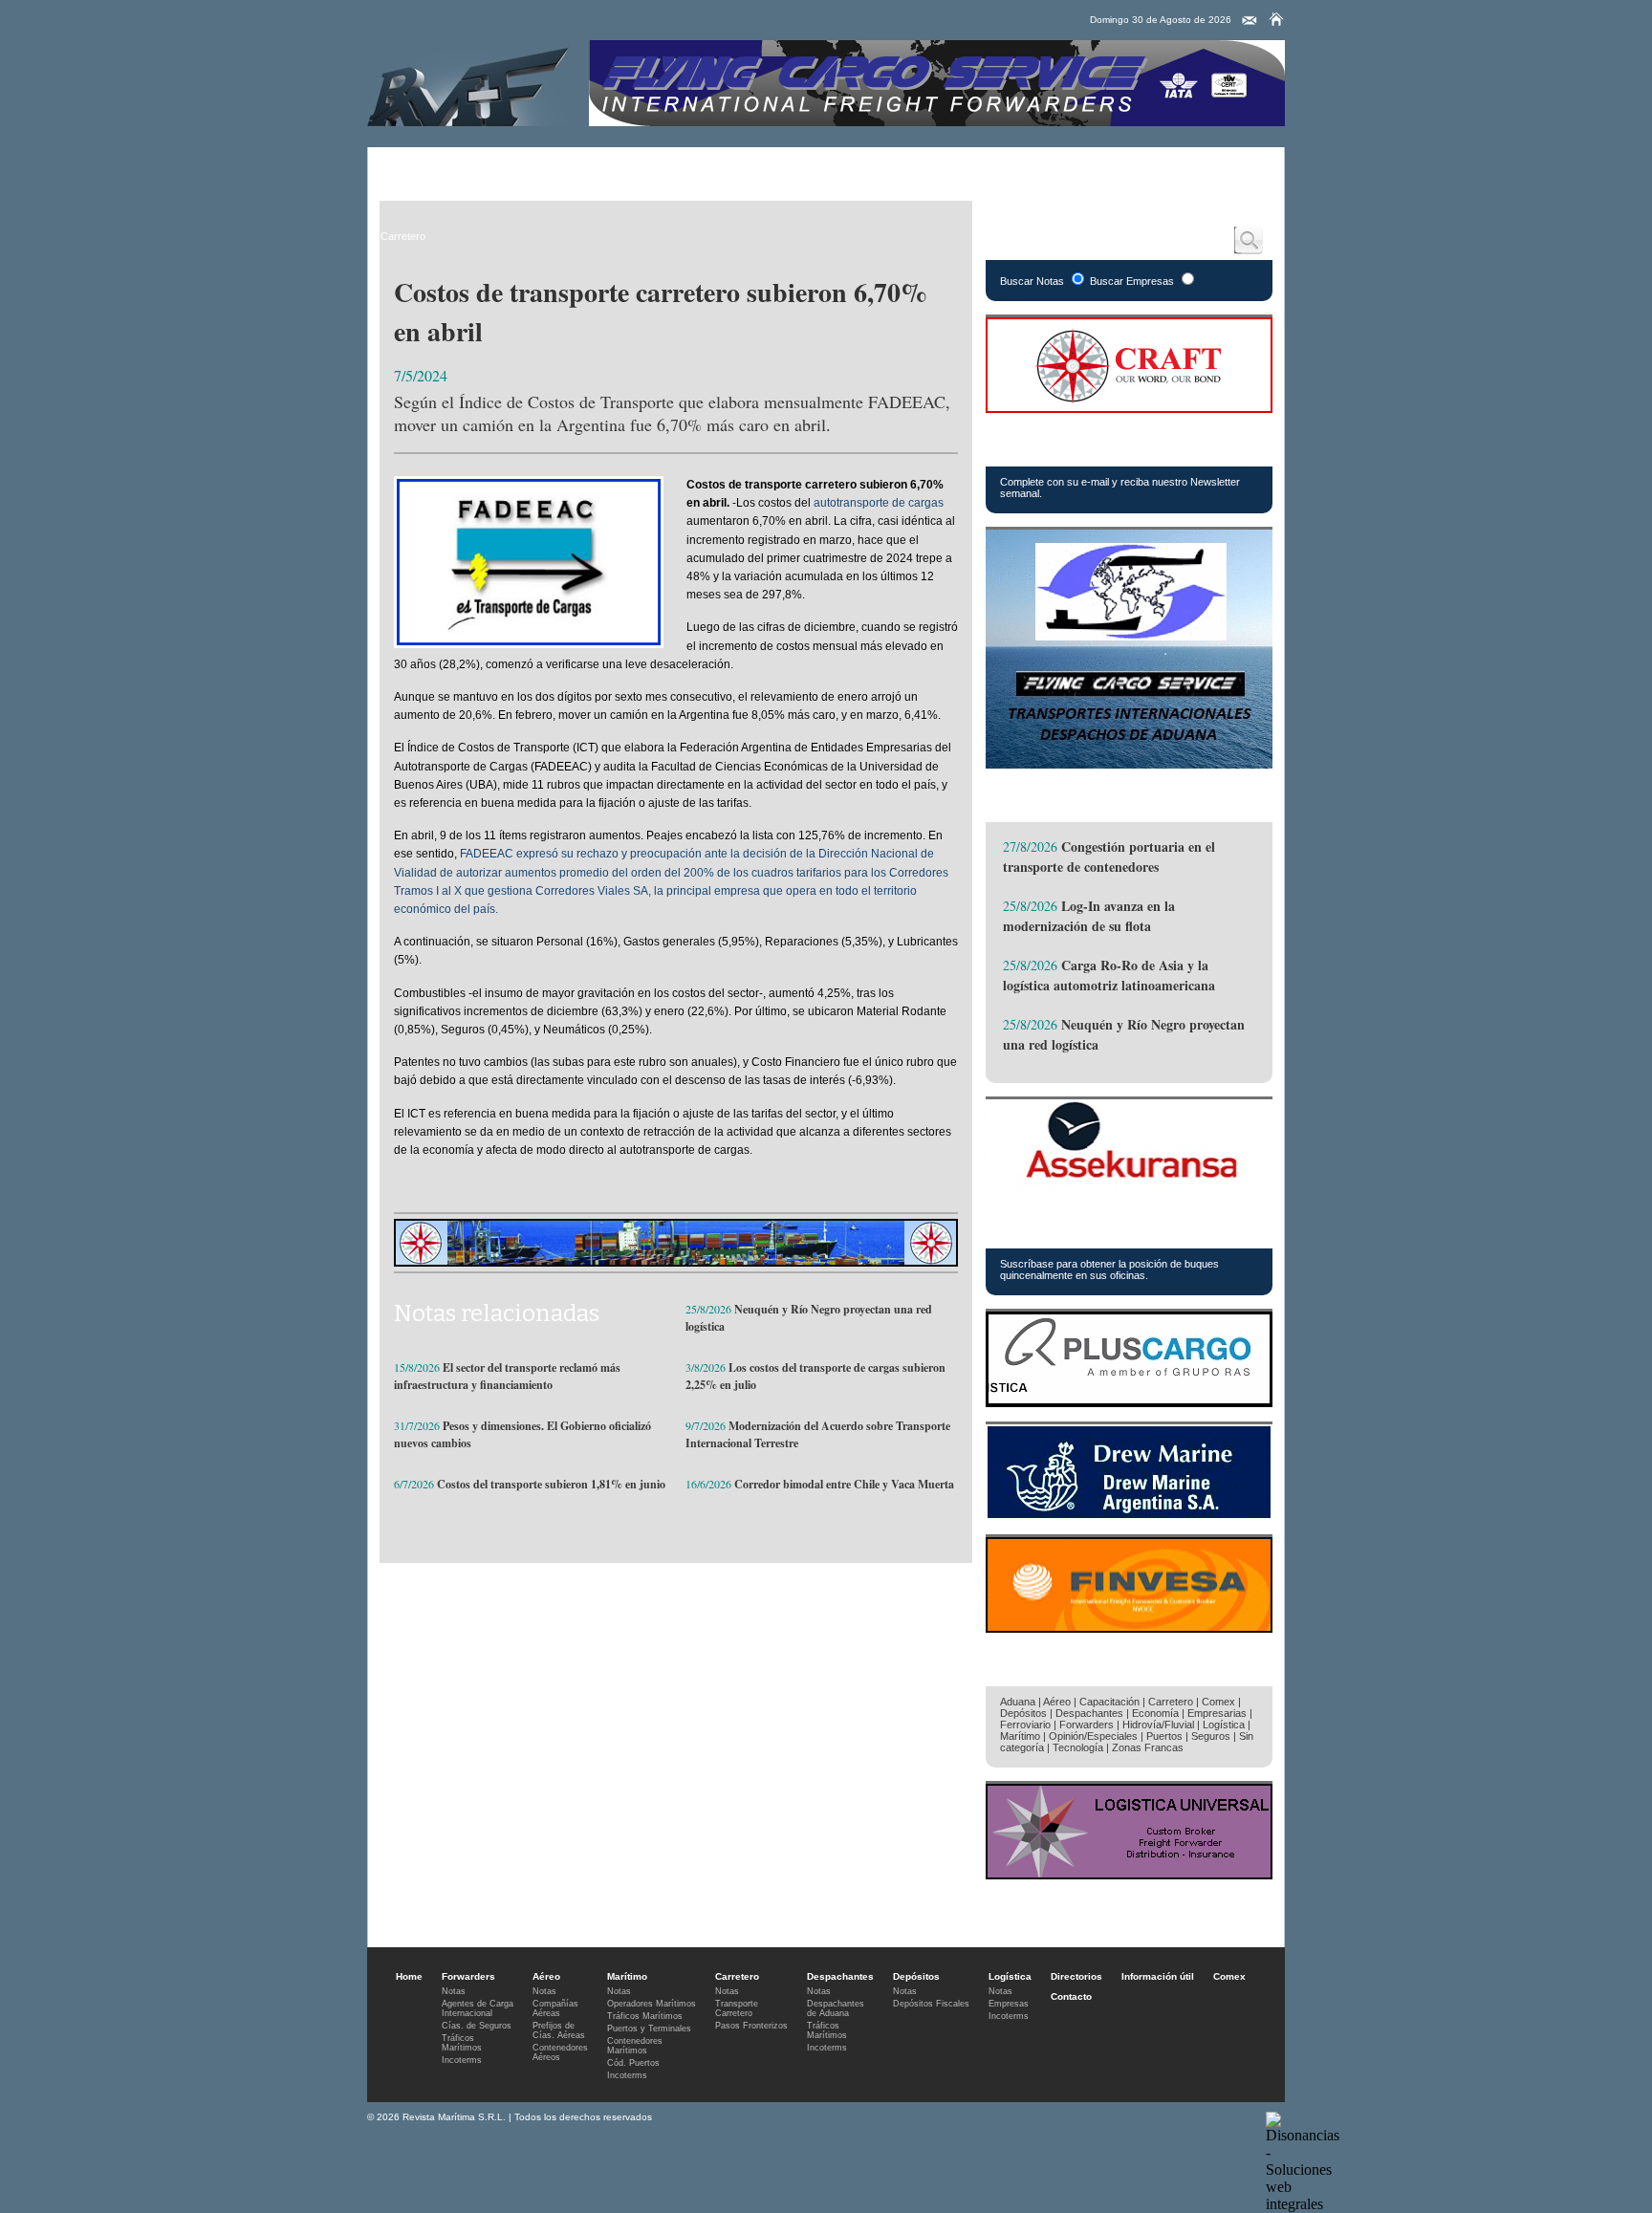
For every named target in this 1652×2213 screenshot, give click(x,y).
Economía (1155, 1713)
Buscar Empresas (1132, 281)
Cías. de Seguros (477, 2026)
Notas (454, 1991)
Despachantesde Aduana (836, 2008)
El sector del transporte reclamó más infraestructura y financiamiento (507, 1376)
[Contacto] (1250, 21)
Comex (1004, 167)
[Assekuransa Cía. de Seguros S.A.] (1129, 1190)
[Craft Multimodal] (676, 1261)
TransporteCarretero (737, 2008)
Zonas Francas (1148, 1747)
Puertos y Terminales (649, 2029)
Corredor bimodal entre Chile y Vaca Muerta (844, 1484)
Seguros (1211, 1736)
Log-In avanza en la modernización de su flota (1089, 916)
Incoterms (462, 2060)
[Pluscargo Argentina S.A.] (1129, 1402)
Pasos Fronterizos (751, 2026)
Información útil (1158, 1976)
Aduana (1018, 1702)
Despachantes (702, 167)
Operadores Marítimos (652, 2004)
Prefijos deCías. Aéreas (559, 2030)
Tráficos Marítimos (1083, 1227)
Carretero (616, 167)
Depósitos (1023, 1713)
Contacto (1071, 1996)
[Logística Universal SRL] (1129, 1874)
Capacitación (1109, 1702)
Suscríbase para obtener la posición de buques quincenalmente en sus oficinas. (1109, 1269)
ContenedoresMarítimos (635, 2046)
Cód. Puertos (633, 2063)
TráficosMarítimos (462, 2043)
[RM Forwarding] (468, 83)
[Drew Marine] (1129, 1515)
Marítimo (544, 167)
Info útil (940, 167)
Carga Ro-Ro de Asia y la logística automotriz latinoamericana (1109, 975)
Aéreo (480, 167)
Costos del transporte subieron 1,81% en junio (551, 1484)
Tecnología (1078, 1747)
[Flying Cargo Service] (1129, 763)
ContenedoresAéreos (560, 2052)
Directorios (866, 167)
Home (409, 1976)
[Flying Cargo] (937, 121)
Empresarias (1080, 167)
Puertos (1164, 1736)
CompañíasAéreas (555, 2008)
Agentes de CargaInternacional (478, 2008)
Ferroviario (1025, 1725)
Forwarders (410, 167)
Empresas (1009, 2004)
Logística (788, 167)
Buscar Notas (1032, 281)
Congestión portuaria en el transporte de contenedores (1109, 857)
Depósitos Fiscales (931, 2004)
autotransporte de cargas (879, 503)
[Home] (1276, 19)
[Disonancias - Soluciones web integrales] (1303, 2204)
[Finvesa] (1129, 1627)
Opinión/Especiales (1093, 1736)
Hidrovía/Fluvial (1158, 1725)
